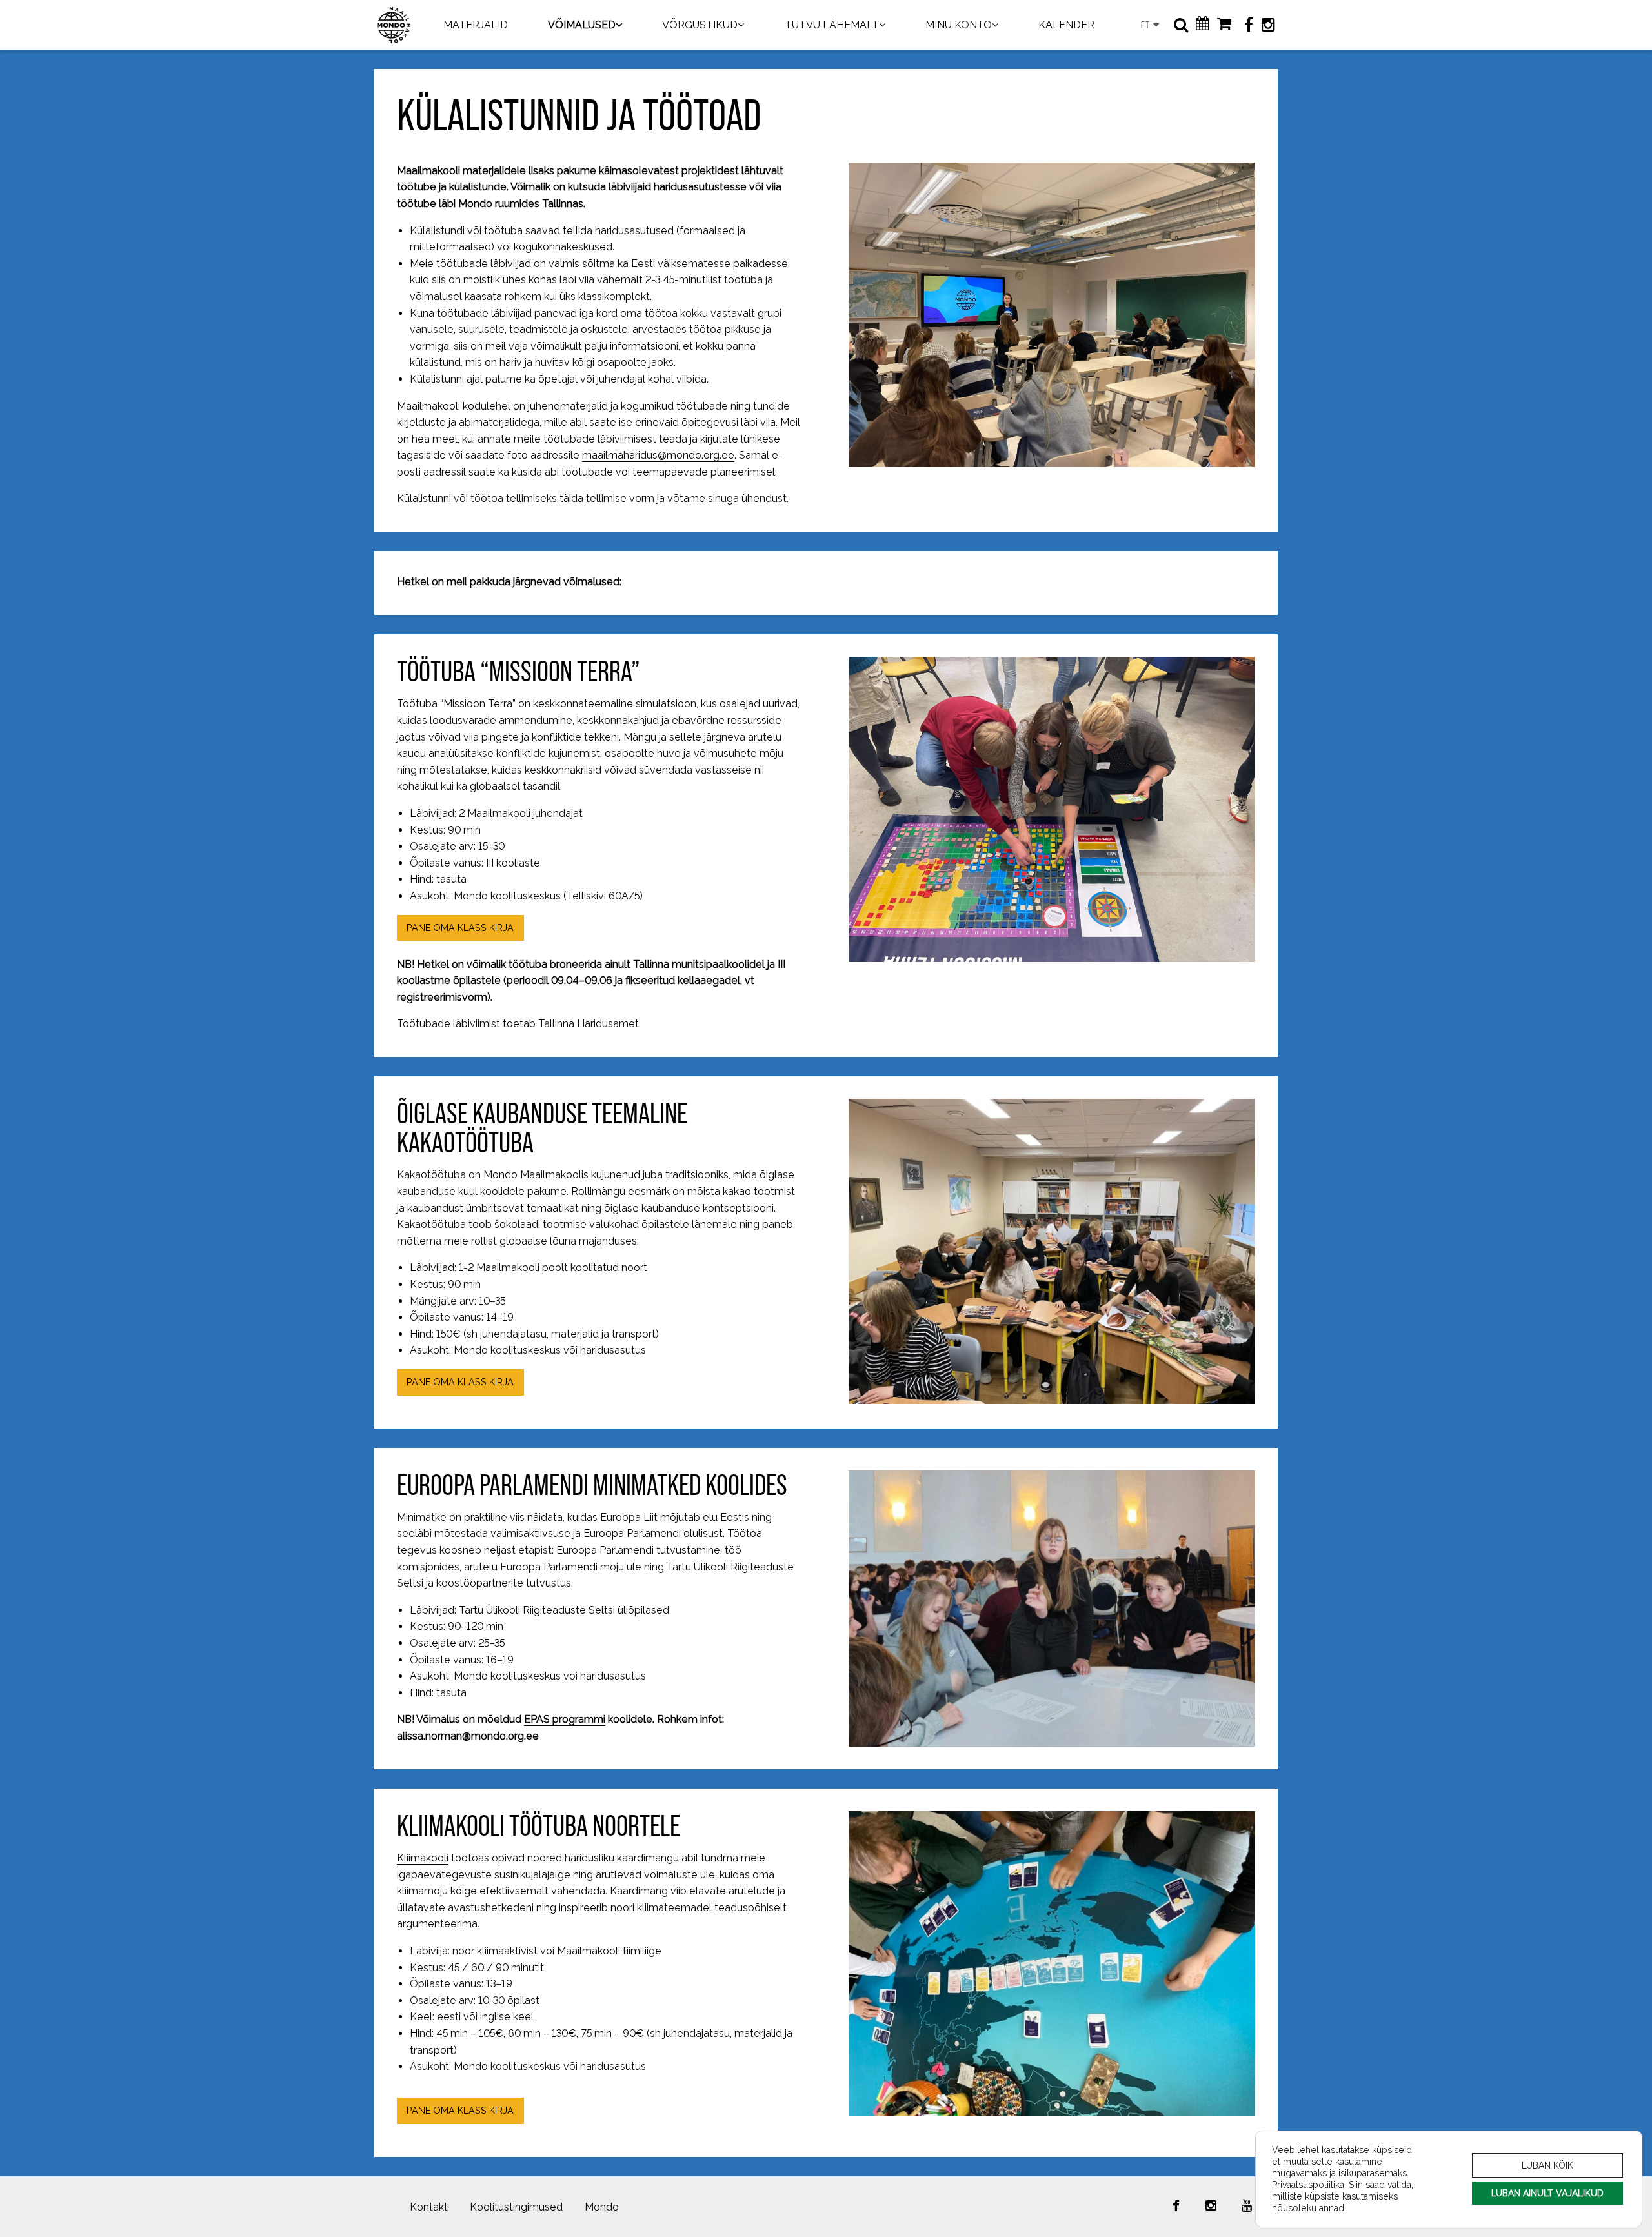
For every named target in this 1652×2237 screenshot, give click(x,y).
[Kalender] (1203, 25)
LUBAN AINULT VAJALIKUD (1547, 2193)
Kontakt (429, 2207)
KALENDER (1066, 25)
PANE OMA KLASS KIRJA (460, 928)
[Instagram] (1268, 25)
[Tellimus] (1224, 25)
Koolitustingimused (516, 2207)
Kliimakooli (423, 1858)
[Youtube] (1247, 2205)
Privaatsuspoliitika (1308, 2184)
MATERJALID (476, 25)
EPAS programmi (565, 1719)
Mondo (602, 2207)
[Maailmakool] (394, 25)
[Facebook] (1249, 25)
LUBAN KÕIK (1547, 2165)
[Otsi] (1181, 25)
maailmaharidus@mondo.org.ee (658, 455)
